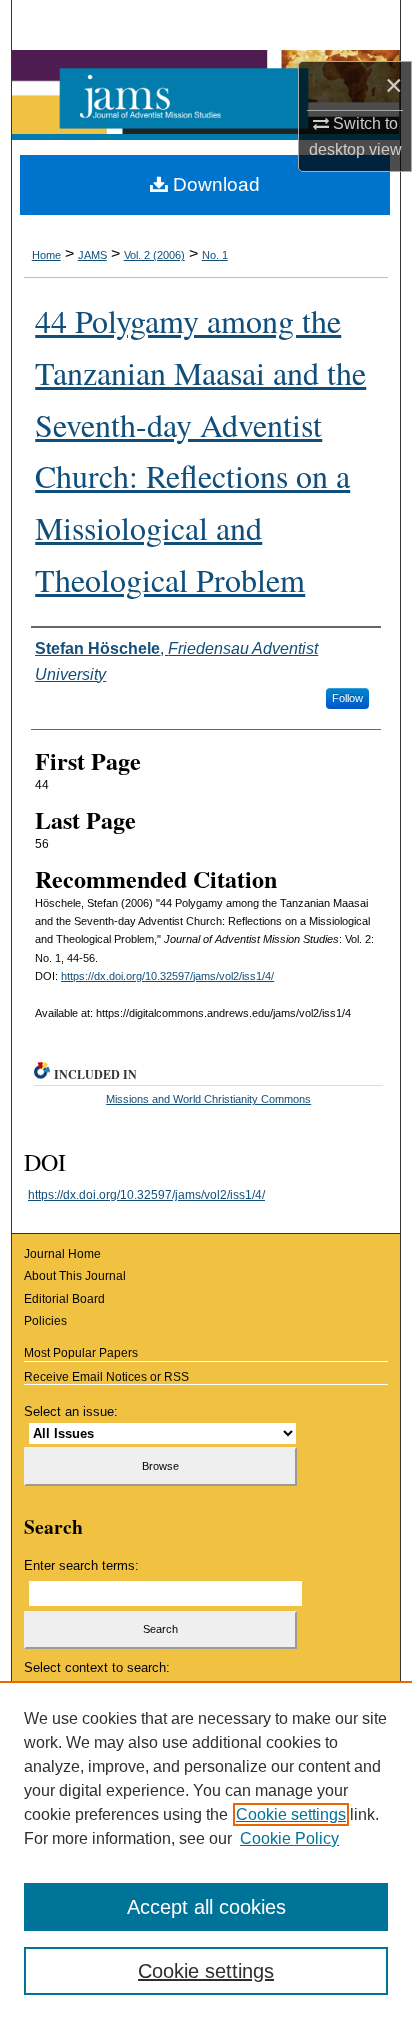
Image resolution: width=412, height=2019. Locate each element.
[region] (206, 1850)
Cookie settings (291, 1814)
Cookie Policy (289, 1838)
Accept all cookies (206, 1907)
